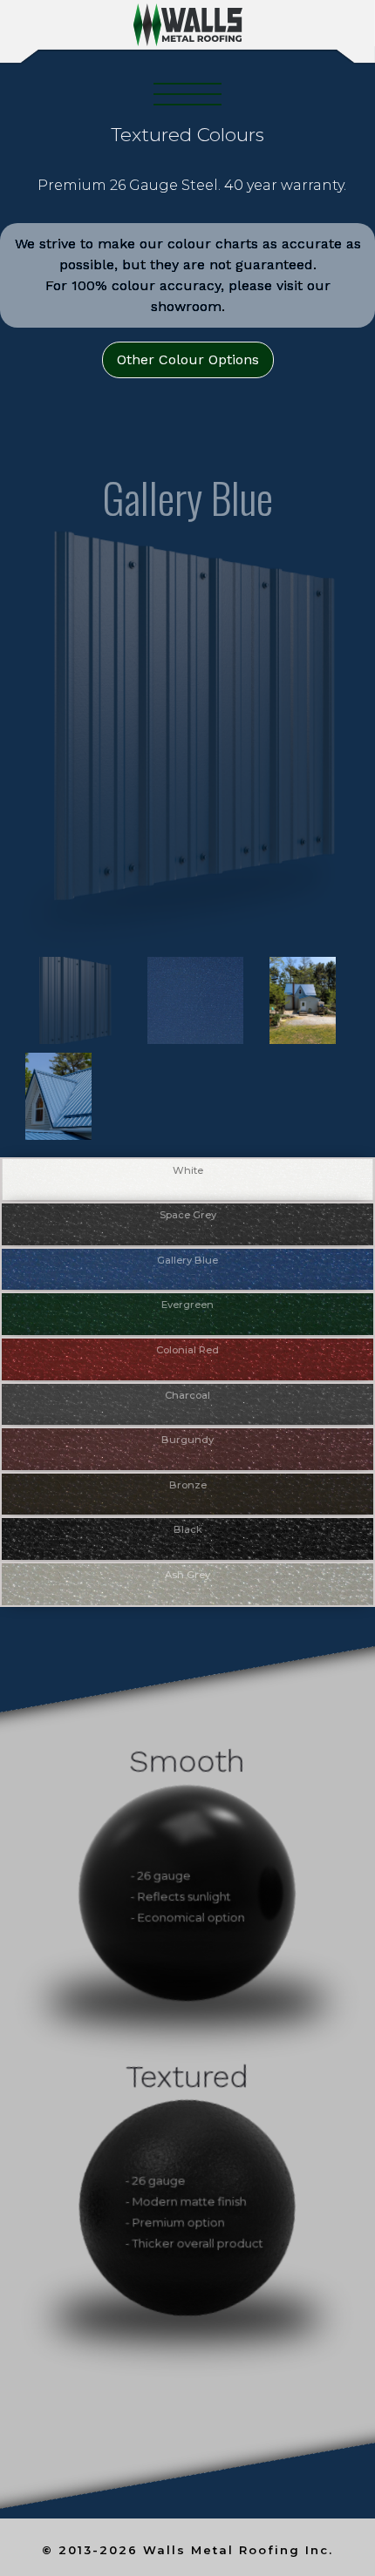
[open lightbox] (65, 1000)
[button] (187, 94)
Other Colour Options (188, 359)
